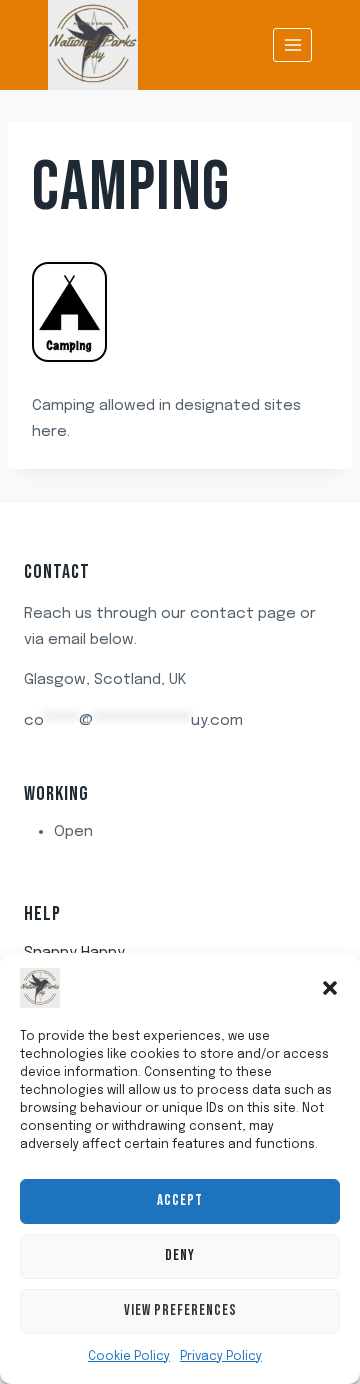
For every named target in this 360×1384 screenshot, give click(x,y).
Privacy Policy (221, 1357)
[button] (330, 988)
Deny (180, 1255)
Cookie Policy (129, 1357)
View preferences (180, 1310)
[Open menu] (292, 44)
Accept (180, 1200)
